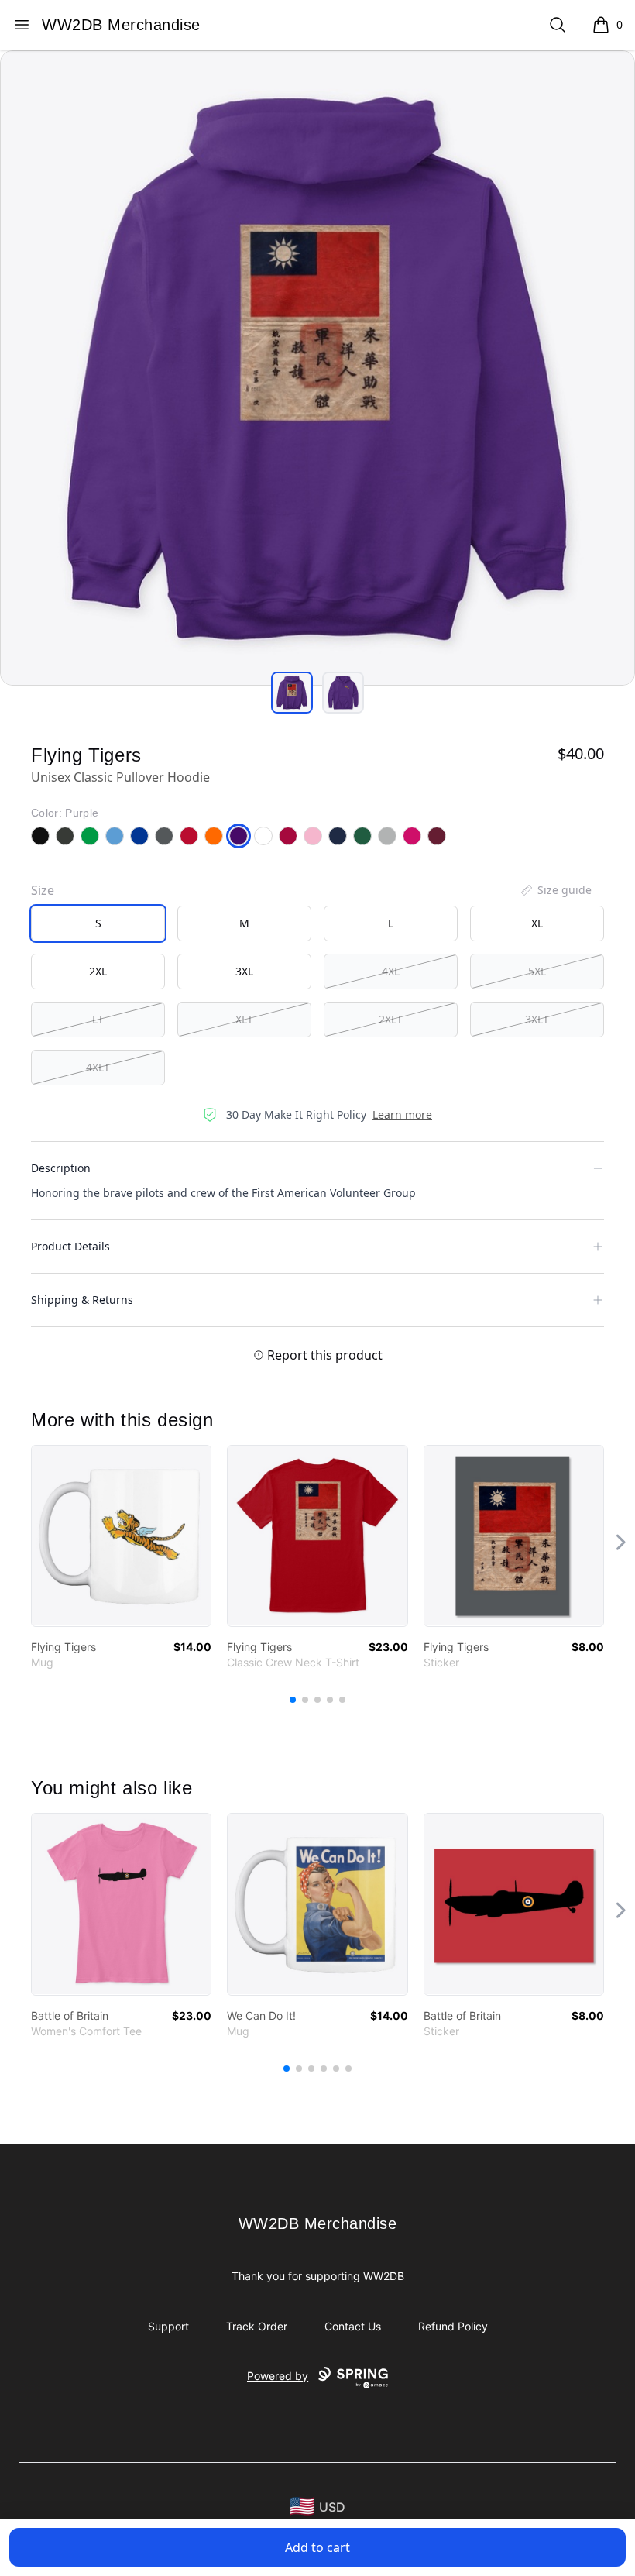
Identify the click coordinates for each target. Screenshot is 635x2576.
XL (537, 923)
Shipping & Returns (82, 1300)
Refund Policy (453, 2326)
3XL (244, 971)
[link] (121, 1536)
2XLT (391, 1019)
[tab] (292, 693)
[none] (555, 890)
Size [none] (43, 890)
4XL (391, 971)
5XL (537, 971)
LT (98, 1019)
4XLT (98, 1067)
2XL (98, 971)
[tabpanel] (317, 368)
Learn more (402, 1114)
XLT (244, 1019)
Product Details (70, 1246)
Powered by (278, 2376)
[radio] (98, 923)
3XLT (537, 1019)
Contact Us (353, 2326)
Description (61, 1168)
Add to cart (317, 2547)
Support (168, 2326)
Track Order (257, 2326)
